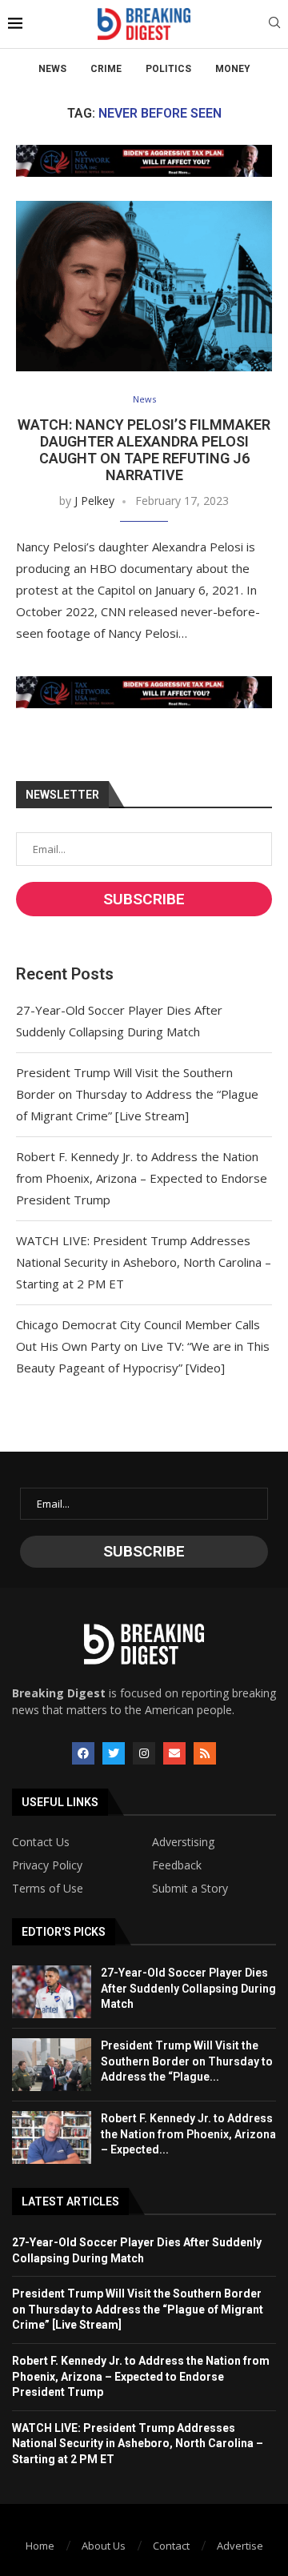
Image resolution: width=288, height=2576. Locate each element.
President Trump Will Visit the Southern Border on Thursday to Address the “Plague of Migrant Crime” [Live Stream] (137, 1094)
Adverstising (183, 1842)
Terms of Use (48, 1889)
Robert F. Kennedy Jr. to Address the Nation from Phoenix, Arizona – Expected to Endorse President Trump (142, 1178)
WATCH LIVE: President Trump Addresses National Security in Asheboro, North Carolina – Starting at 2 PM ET (144, 1262)
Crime (106, 69)
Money (233, 69)
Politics (168, 69)
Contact (171, 2546)
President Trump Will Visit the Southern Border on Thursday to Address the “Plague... (187, 2061)
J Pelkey (94, 501)
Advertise (240, 2546)
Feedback (177, 1865)
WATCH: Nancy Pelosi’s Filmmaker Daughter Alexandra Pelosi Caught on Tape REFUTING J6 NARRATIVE (144, 450)
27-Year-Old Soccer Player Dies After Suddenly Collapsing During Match (188, 1988)
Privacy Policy (47, 1865)
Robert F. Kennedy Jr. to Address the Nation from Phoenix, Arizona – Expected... (188, 2134)
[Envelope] (174, 1753)
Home (40, 2546)
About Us (104, 2546)
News (52, 69)
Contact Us (41, 1842)
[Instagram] (144, 1753)
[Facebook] (83, 1753)
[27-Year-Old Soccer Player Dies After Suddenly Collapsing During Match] (52, 1992)
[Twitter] (114, 1753)
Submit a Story (190, 1889)
